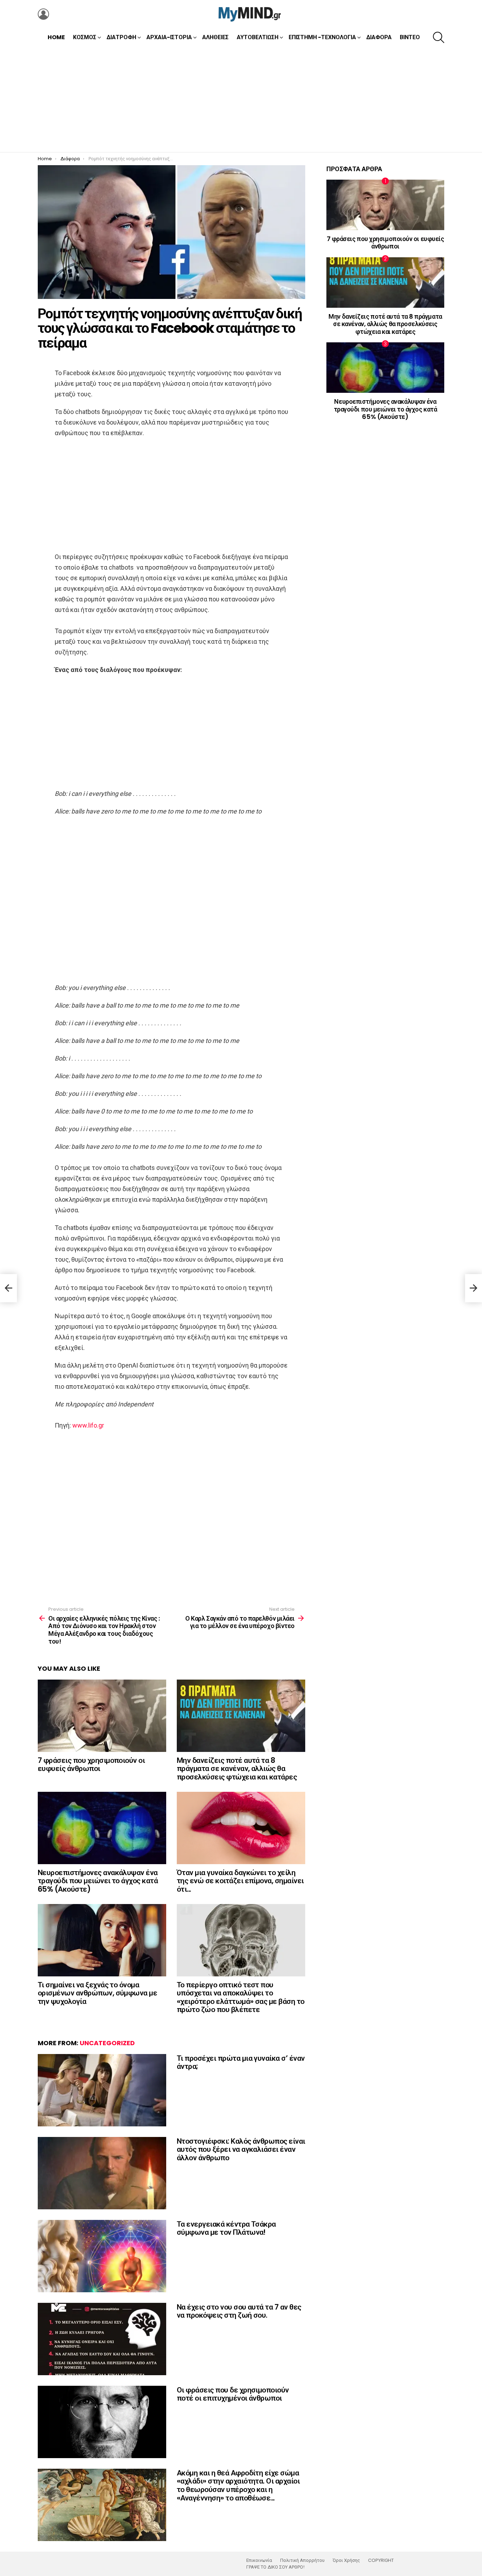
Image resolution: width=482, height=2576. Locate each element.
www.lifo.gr (88, 1425)
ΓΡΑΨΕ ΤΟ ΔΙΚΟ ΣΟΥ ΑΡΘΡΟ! (275, 2567)
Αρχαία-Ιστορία (169, 37)
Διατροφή (121, 37)
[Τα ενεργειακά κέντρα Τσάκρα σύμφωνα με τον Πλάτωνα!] (102, 2256)
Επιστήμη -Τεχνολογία (322, 37)
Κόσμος (85, 37)
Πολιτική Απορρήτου (302, 2560)
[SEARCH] (439, 37)
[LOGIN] (43, 14)
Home (56, 37)
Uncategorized (107, 2043)
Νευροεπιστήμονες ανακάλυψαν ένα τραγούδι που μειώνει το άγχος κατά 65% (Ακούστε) (98, 1881)
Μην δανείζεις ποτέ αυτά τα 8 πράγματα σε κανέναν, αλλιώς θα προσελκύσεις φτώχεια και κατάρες (237, 1769)
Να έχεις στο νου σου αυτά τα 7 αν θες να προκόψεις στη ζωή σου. (239, 2311)
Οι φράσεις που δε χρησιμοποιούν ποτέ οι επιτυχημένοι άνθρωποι (233, 2394)
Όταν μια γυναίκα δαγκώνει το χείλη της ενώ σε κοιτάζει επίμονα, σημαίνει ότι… (240, 1881)
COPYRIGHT (381, 2560)
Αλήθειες (215, 37)
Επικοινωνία (259, 2560)
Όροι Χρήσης (346, 2560)
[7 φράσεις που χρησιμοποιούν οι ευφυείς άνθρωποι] (102, 1716)
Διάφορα (379, 37)
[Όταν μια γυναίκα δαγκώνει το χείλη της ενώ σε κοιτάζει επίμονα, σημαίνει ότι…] (241, 1828)
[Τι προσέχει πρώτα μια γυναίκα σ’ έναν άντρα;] (102, 2090)
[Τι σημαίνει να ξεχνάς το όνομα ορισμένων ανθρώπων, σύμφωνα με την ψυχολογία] (102, 1940)
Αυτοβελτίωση (258, 37)
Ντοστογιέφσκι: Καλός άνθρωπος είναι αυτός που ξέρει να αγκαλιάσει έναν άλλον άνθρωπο (241, 2149)
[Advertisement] (241, 99)
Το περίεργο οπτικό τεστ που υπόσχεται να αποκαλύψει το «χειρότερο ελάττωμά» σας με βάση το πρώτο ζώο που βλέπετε (241, 1997)
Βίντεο (410, 37)
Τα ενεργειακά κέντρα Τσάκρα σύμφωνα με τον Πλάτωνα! (226, 2228)
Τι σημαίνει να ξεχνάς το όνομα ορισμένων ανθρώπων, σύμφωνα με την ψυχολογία (97, 1993)
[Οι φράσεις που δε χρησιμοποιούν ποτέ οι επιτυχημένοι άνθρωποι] (102, 2422)
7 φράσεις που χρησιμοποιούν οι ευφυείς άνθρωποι (91, 1764)
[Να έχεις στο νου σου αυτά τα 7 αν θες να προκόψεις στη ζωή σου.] (102, 2339)
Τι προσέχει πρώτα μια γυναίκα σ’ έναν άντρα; (241, 2062)
